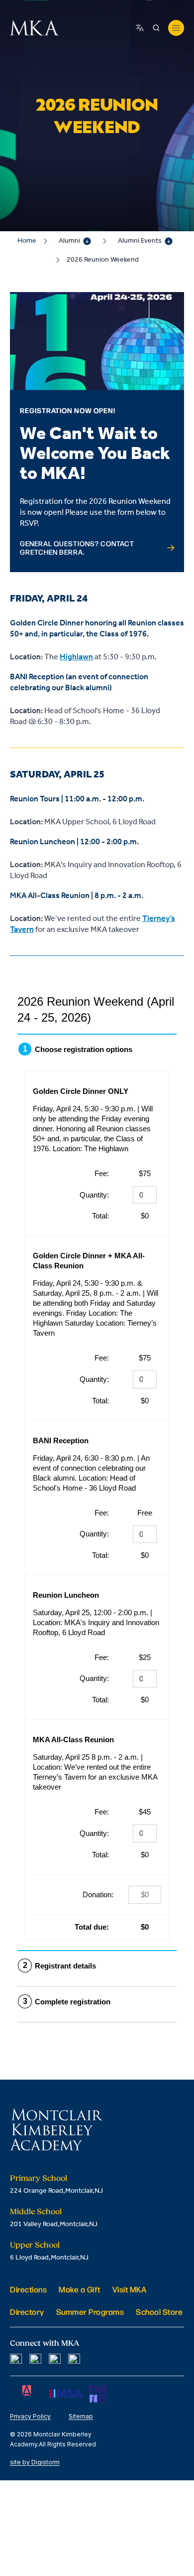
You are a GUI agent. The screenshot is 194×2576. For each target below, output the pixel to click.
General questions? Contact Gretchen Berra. (77, 548)
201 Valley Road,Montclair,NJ (54, 2224)
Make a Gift (80, 2289)
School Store (159, 2312)
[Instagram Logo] (35, 2360)
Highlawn (76, 657)
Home (27, 241)
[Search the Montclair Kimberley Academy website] (156, 28)
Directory (27, 2312)
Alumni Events (140, 241)
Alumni (69, 241)
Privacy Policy (30, 2416)
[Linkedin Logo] (55, 2360)
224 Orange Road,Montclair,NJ (56, 2191)
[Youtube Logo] (74, 2360)
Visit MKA (130, 2289)
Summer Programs (90, 2312)
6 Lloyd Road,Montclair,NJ (49, 2258)
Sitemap (81, 2416)
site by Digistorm (35, 2462)
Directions (28, 2289)
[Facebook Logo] (16, 2360)
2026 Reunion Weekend (103, 260)
